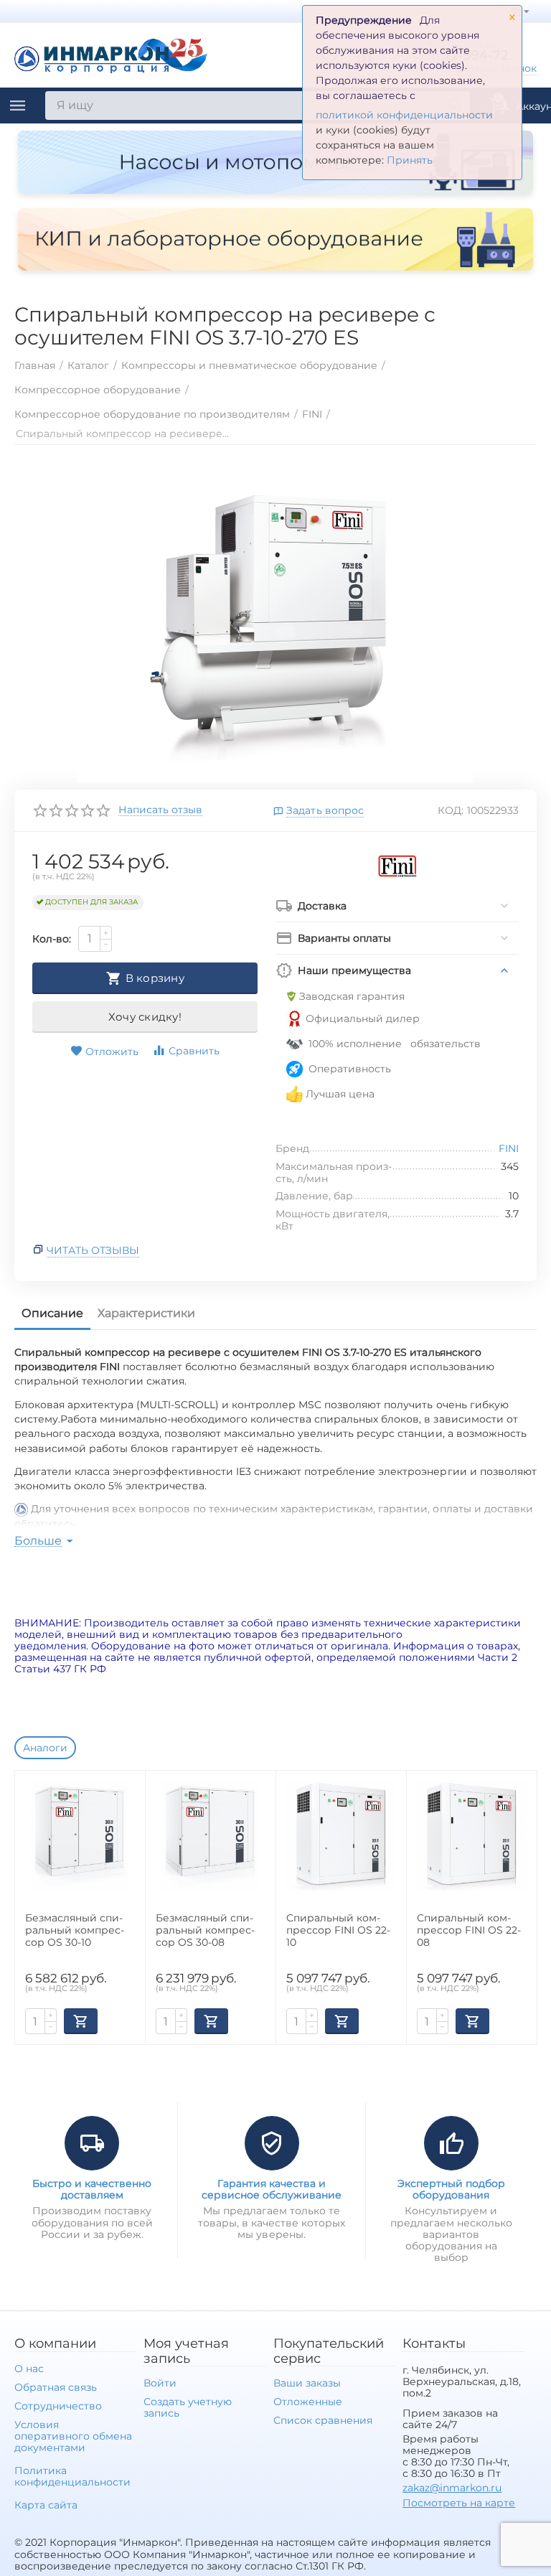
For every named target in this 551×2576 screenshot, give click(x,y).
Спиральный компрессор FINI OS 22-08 (469, 1930)
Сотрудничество (58, 2406)
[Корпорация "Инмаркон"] (111, 54)
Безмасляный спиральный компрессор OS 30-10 (75, 1930)
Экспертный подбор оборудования (451, 2189)
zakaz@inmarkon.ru (452, 2488)
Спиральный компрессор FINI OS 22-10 (338, 1930)
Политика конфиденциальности (72, 2476)
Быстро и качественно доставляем (92, 2189)
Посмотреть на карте (459, 2503)
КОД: (451, 810)
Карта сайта (46, 2505)
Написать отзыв (160, 810)
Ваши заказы (307, 2383)
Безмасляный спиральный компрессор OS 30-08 (205, 1930)
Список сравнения (323, 2420)
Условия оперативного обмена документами (73, 2436)
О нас (29, 2369)
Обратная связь (56, 2387)
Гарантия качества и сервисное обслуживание (272, 2189)
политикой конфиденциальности (404, 115)
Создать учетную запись (188, 2407)
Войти (160, 2383)
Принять (410, 160)
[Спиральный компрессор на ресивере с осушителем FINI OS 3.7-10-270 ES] (275, 621)
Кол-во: (52, 939)
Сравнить (194, 1051)
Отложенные (308, 2402)
